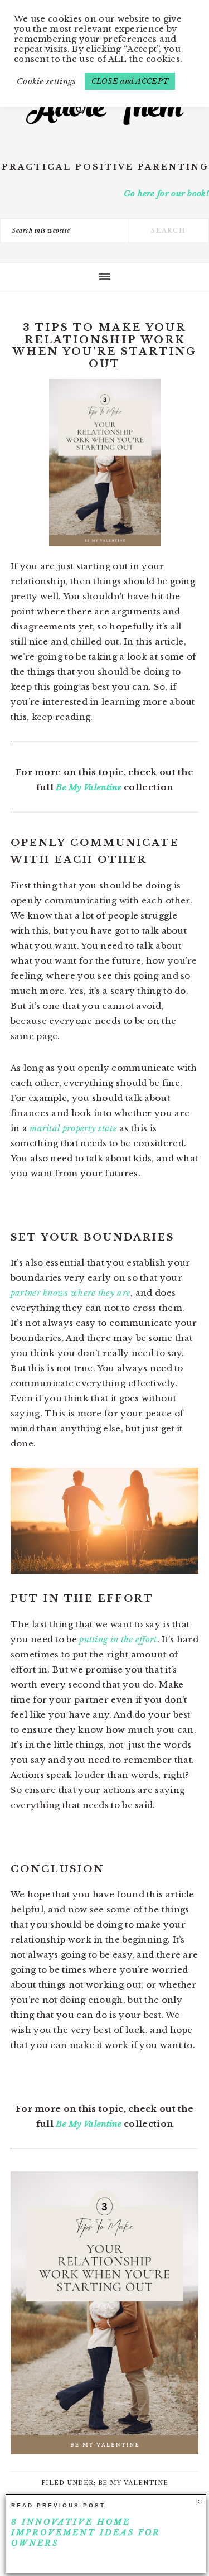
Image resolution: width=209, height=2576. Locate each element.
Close (200, 2501)
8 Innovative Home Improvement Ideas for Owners (86, 2532)
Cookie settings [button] (47, 81)
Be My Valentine (89, 787)
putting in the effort (118, 1639)
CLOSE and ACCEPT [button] (130, 81)
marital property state (73, 1128)
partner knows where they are (71, 1293)
